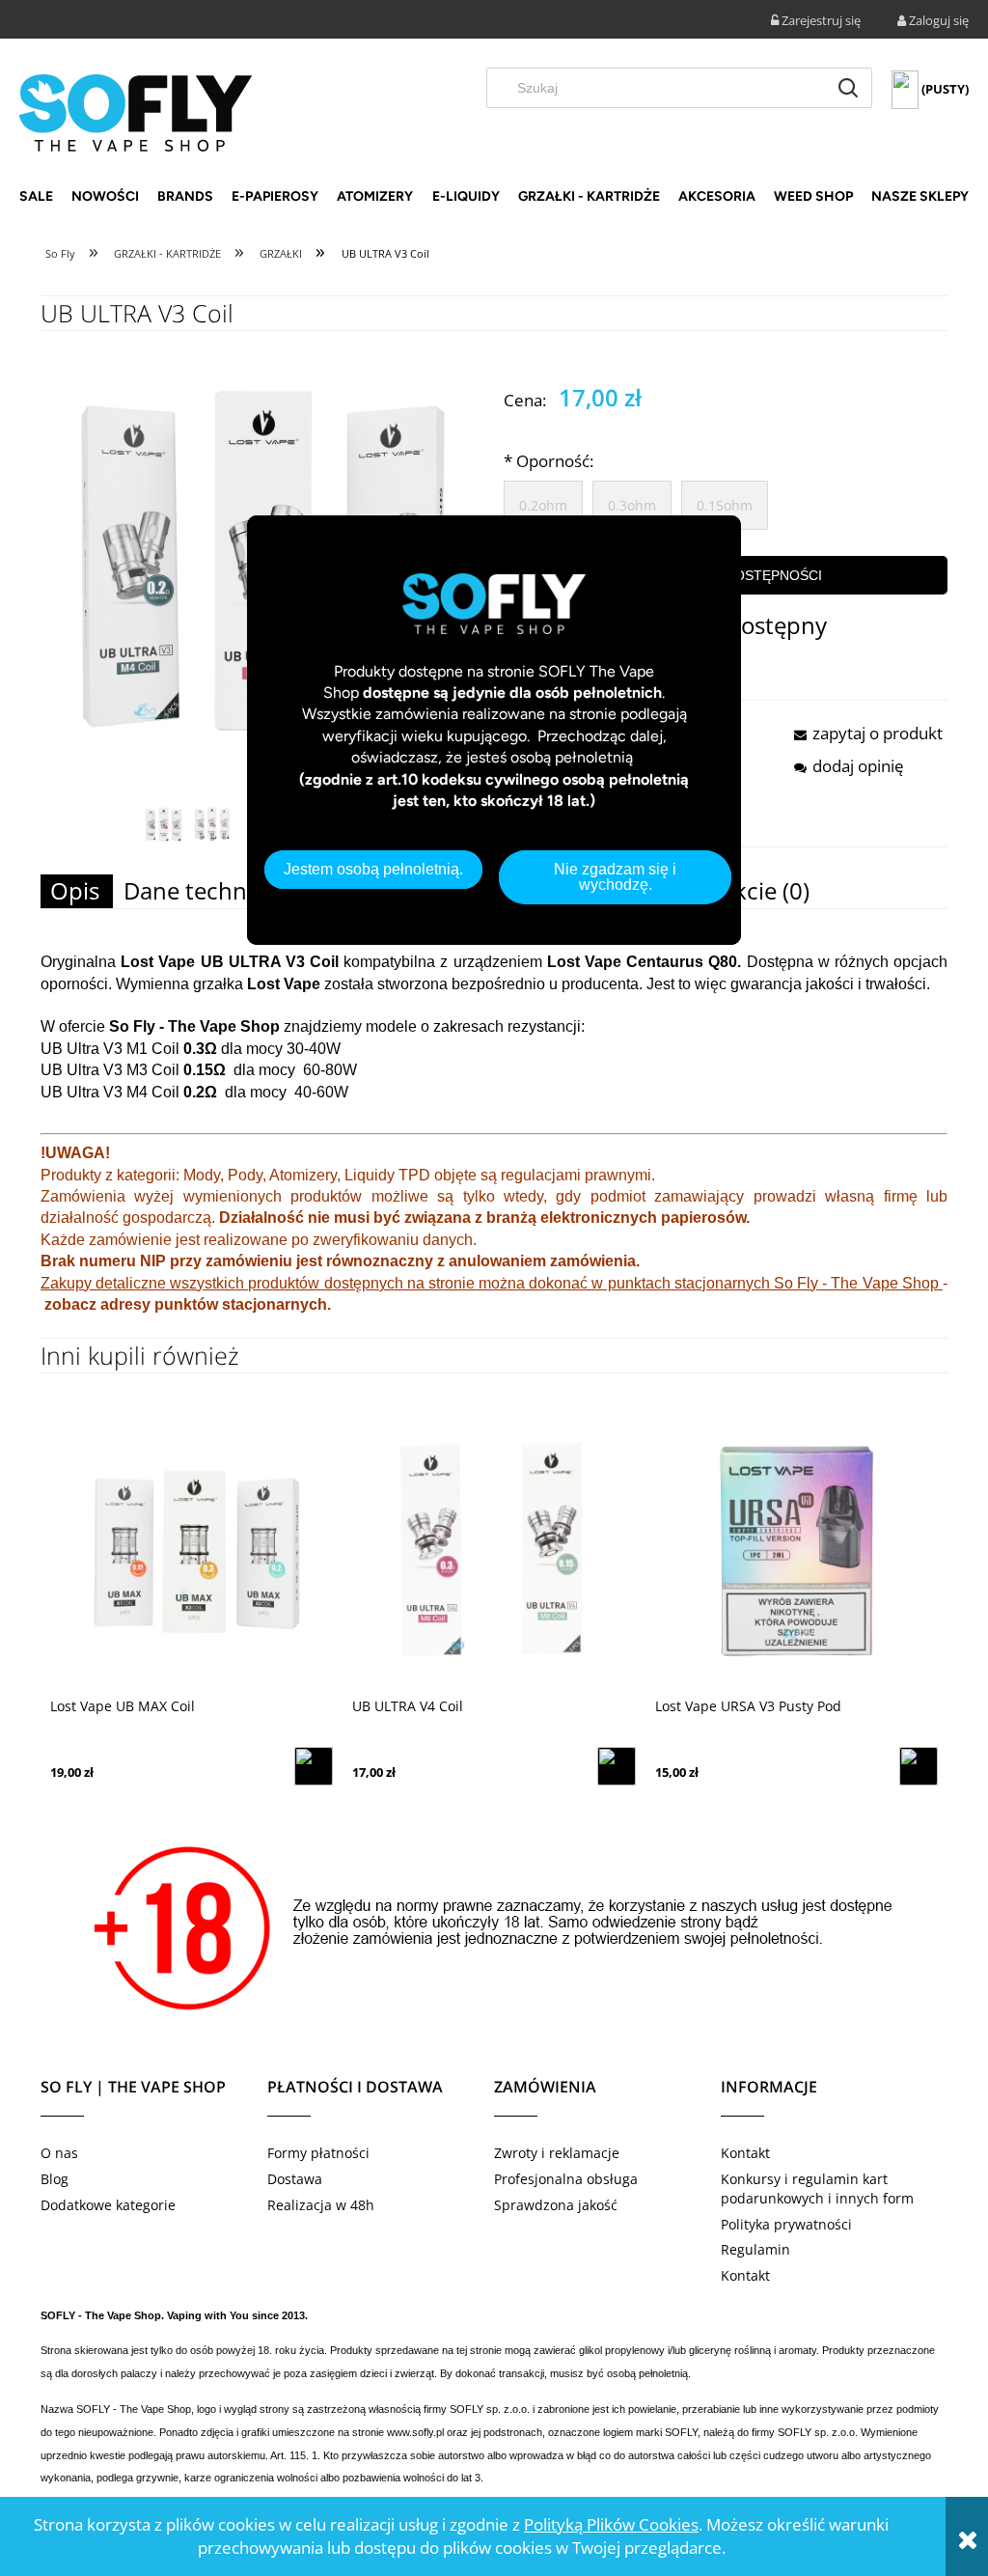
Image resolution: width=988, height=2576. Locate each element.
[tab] (77, 891)
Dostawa (295, 2179)
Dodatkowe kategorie (108, 2205)
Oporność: (549, 461)
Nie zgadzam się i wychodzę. (615, 877)
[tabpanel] (494, 1145)
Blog (55, 2179)
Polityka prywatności (786, 2224)
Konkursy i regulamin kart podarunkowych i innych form (817, 2188)
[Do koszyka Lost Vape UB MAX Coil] (314, 1766)
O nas (59, 2153)
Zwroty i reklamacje (557, 2153)
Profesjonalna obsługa (566, 2179)
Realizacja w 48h (321, 2205)
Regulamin (755, 2249)
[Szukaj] (848, 88)
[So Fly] (136, 111)
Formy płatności (318, 2153)
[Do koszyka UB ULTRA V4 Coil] (617, 1766)
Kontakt (745, 2153)
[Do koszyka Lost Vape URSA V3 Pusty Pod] (919, 1766)
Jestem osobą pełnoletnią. (373, 869)
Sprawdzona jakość (556, 2205)
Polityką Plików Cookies (611, 2524)
